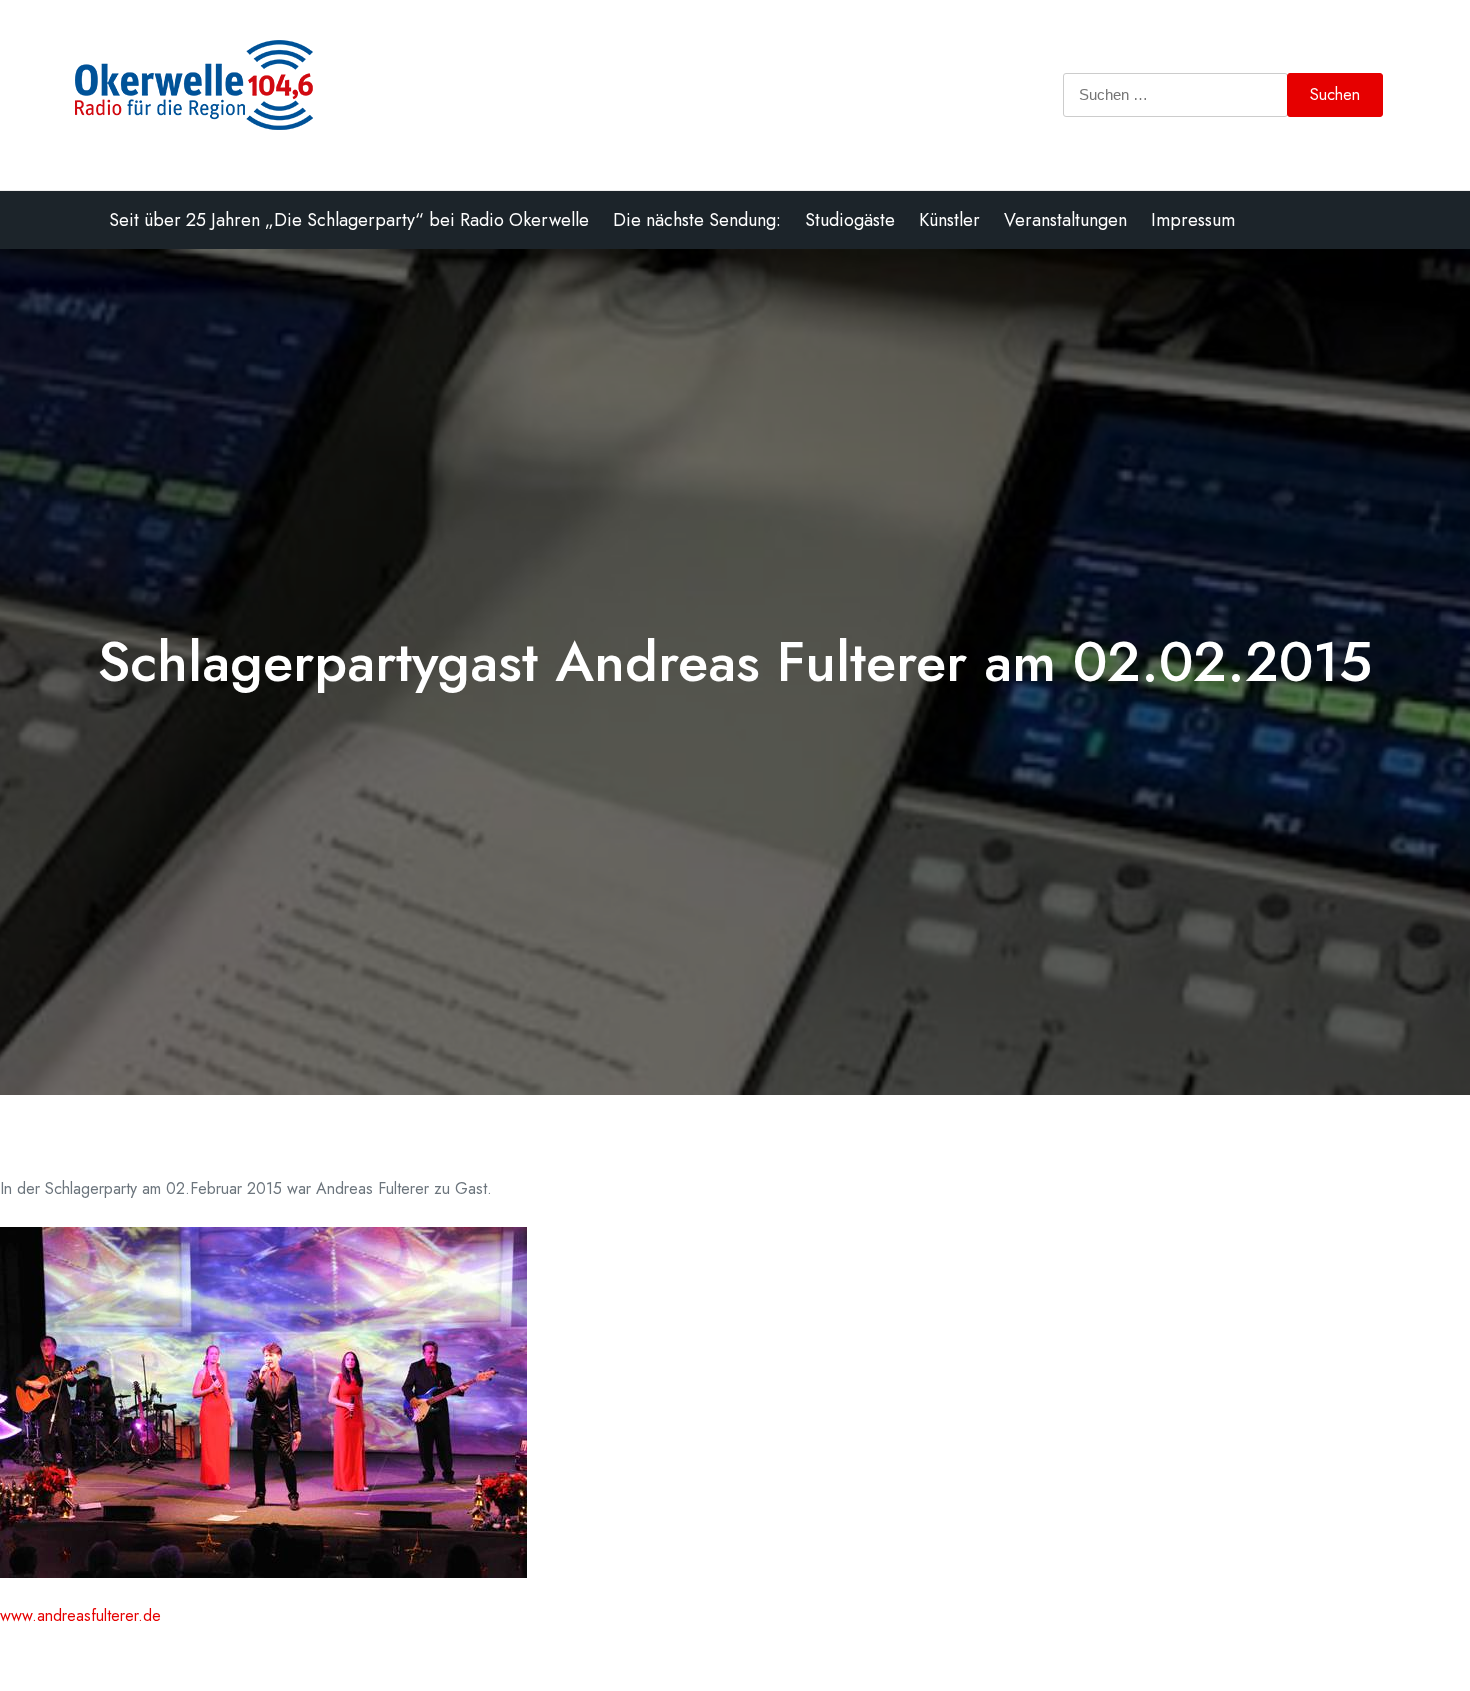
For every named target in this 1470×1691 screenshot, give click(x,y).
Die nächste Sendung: (697, 220)
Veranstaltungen (1065, 220)
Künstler (949, 220)
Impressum (1193, 220)
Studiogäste (850, 220)
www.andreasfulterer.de (80, 1615)
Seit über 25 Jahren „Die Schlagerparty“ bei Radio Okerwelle (349, 220)
